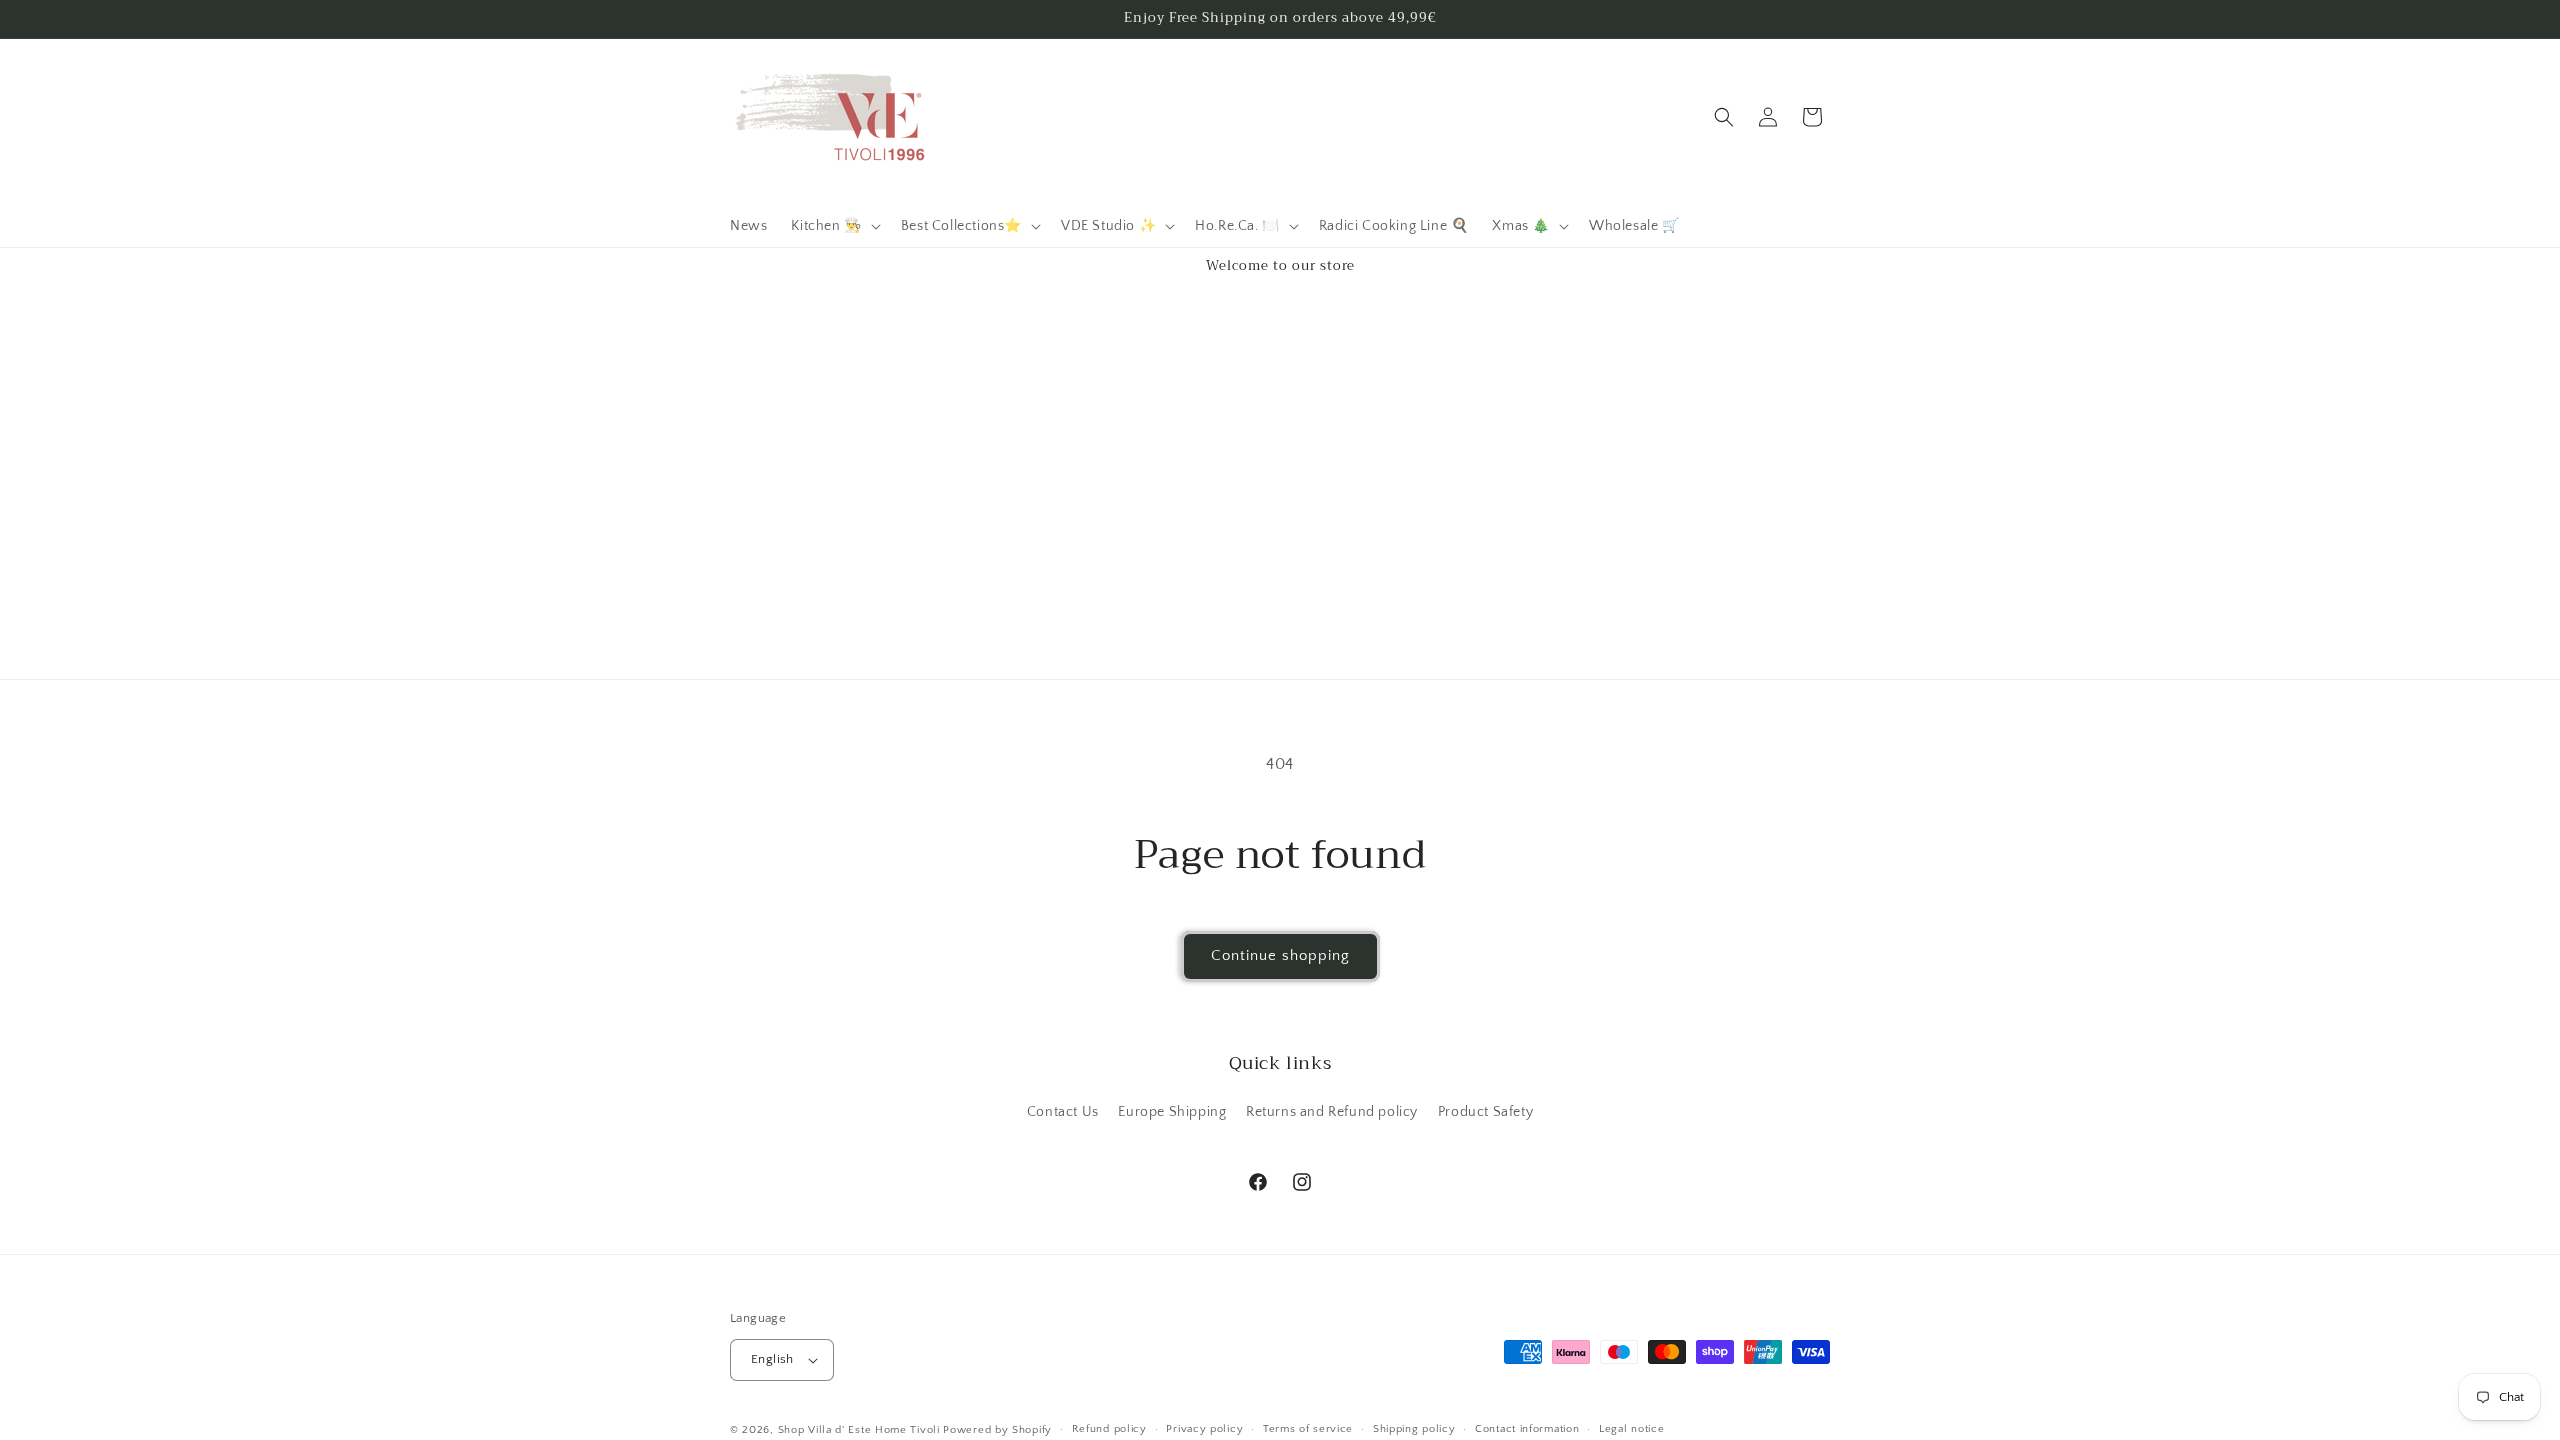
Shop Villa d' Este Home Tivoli (861, 1430)
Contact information (1527, 1429)
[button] (833, 226)
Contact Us (1063, 1112)
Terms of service (1308, 1429)
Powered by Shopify (997, 1430)
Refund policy (1109, 1429)
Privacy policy (1204, 1429)
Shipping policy (1414, 1429)
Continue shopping (1280, 955)
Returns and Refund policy (1332, 1112)
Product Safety (1485, 1112)
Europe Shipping (1172, 1112)
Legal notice (1631, 1429)
